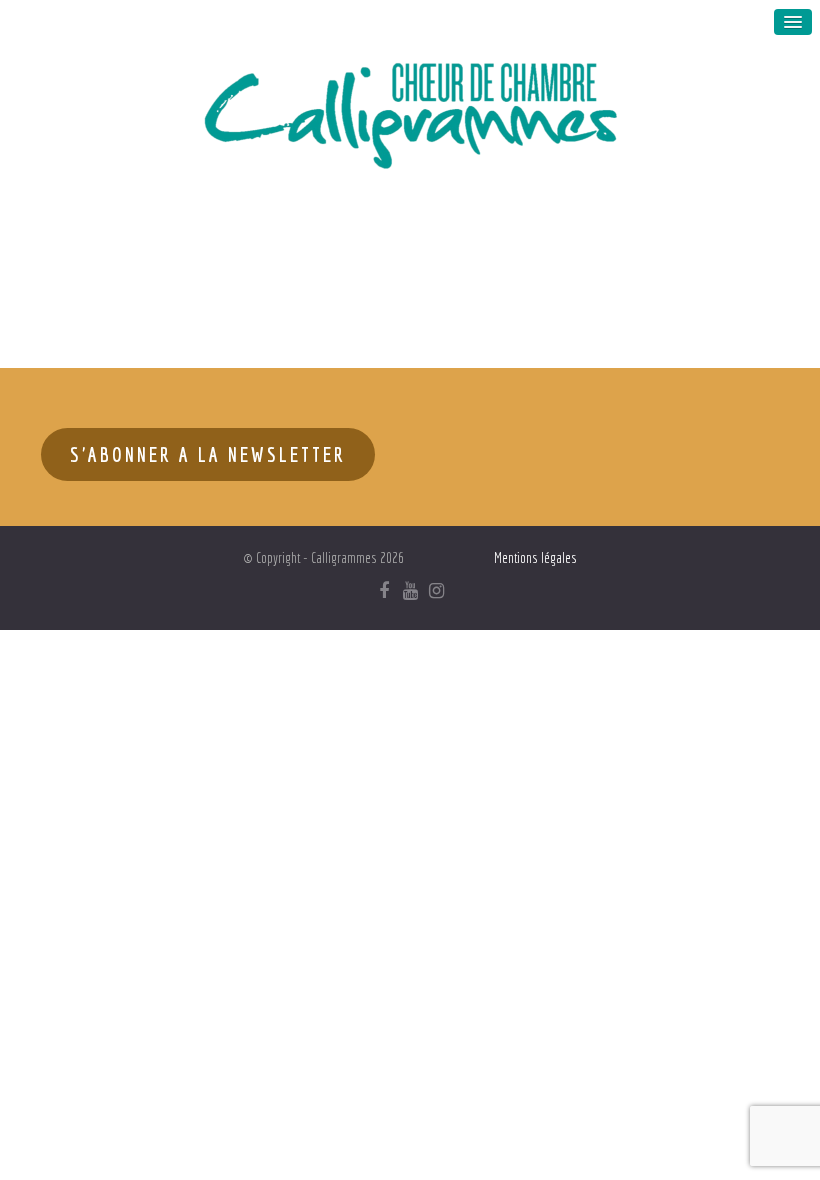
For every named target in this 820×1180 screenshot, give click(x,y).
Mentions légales (535, 558)
